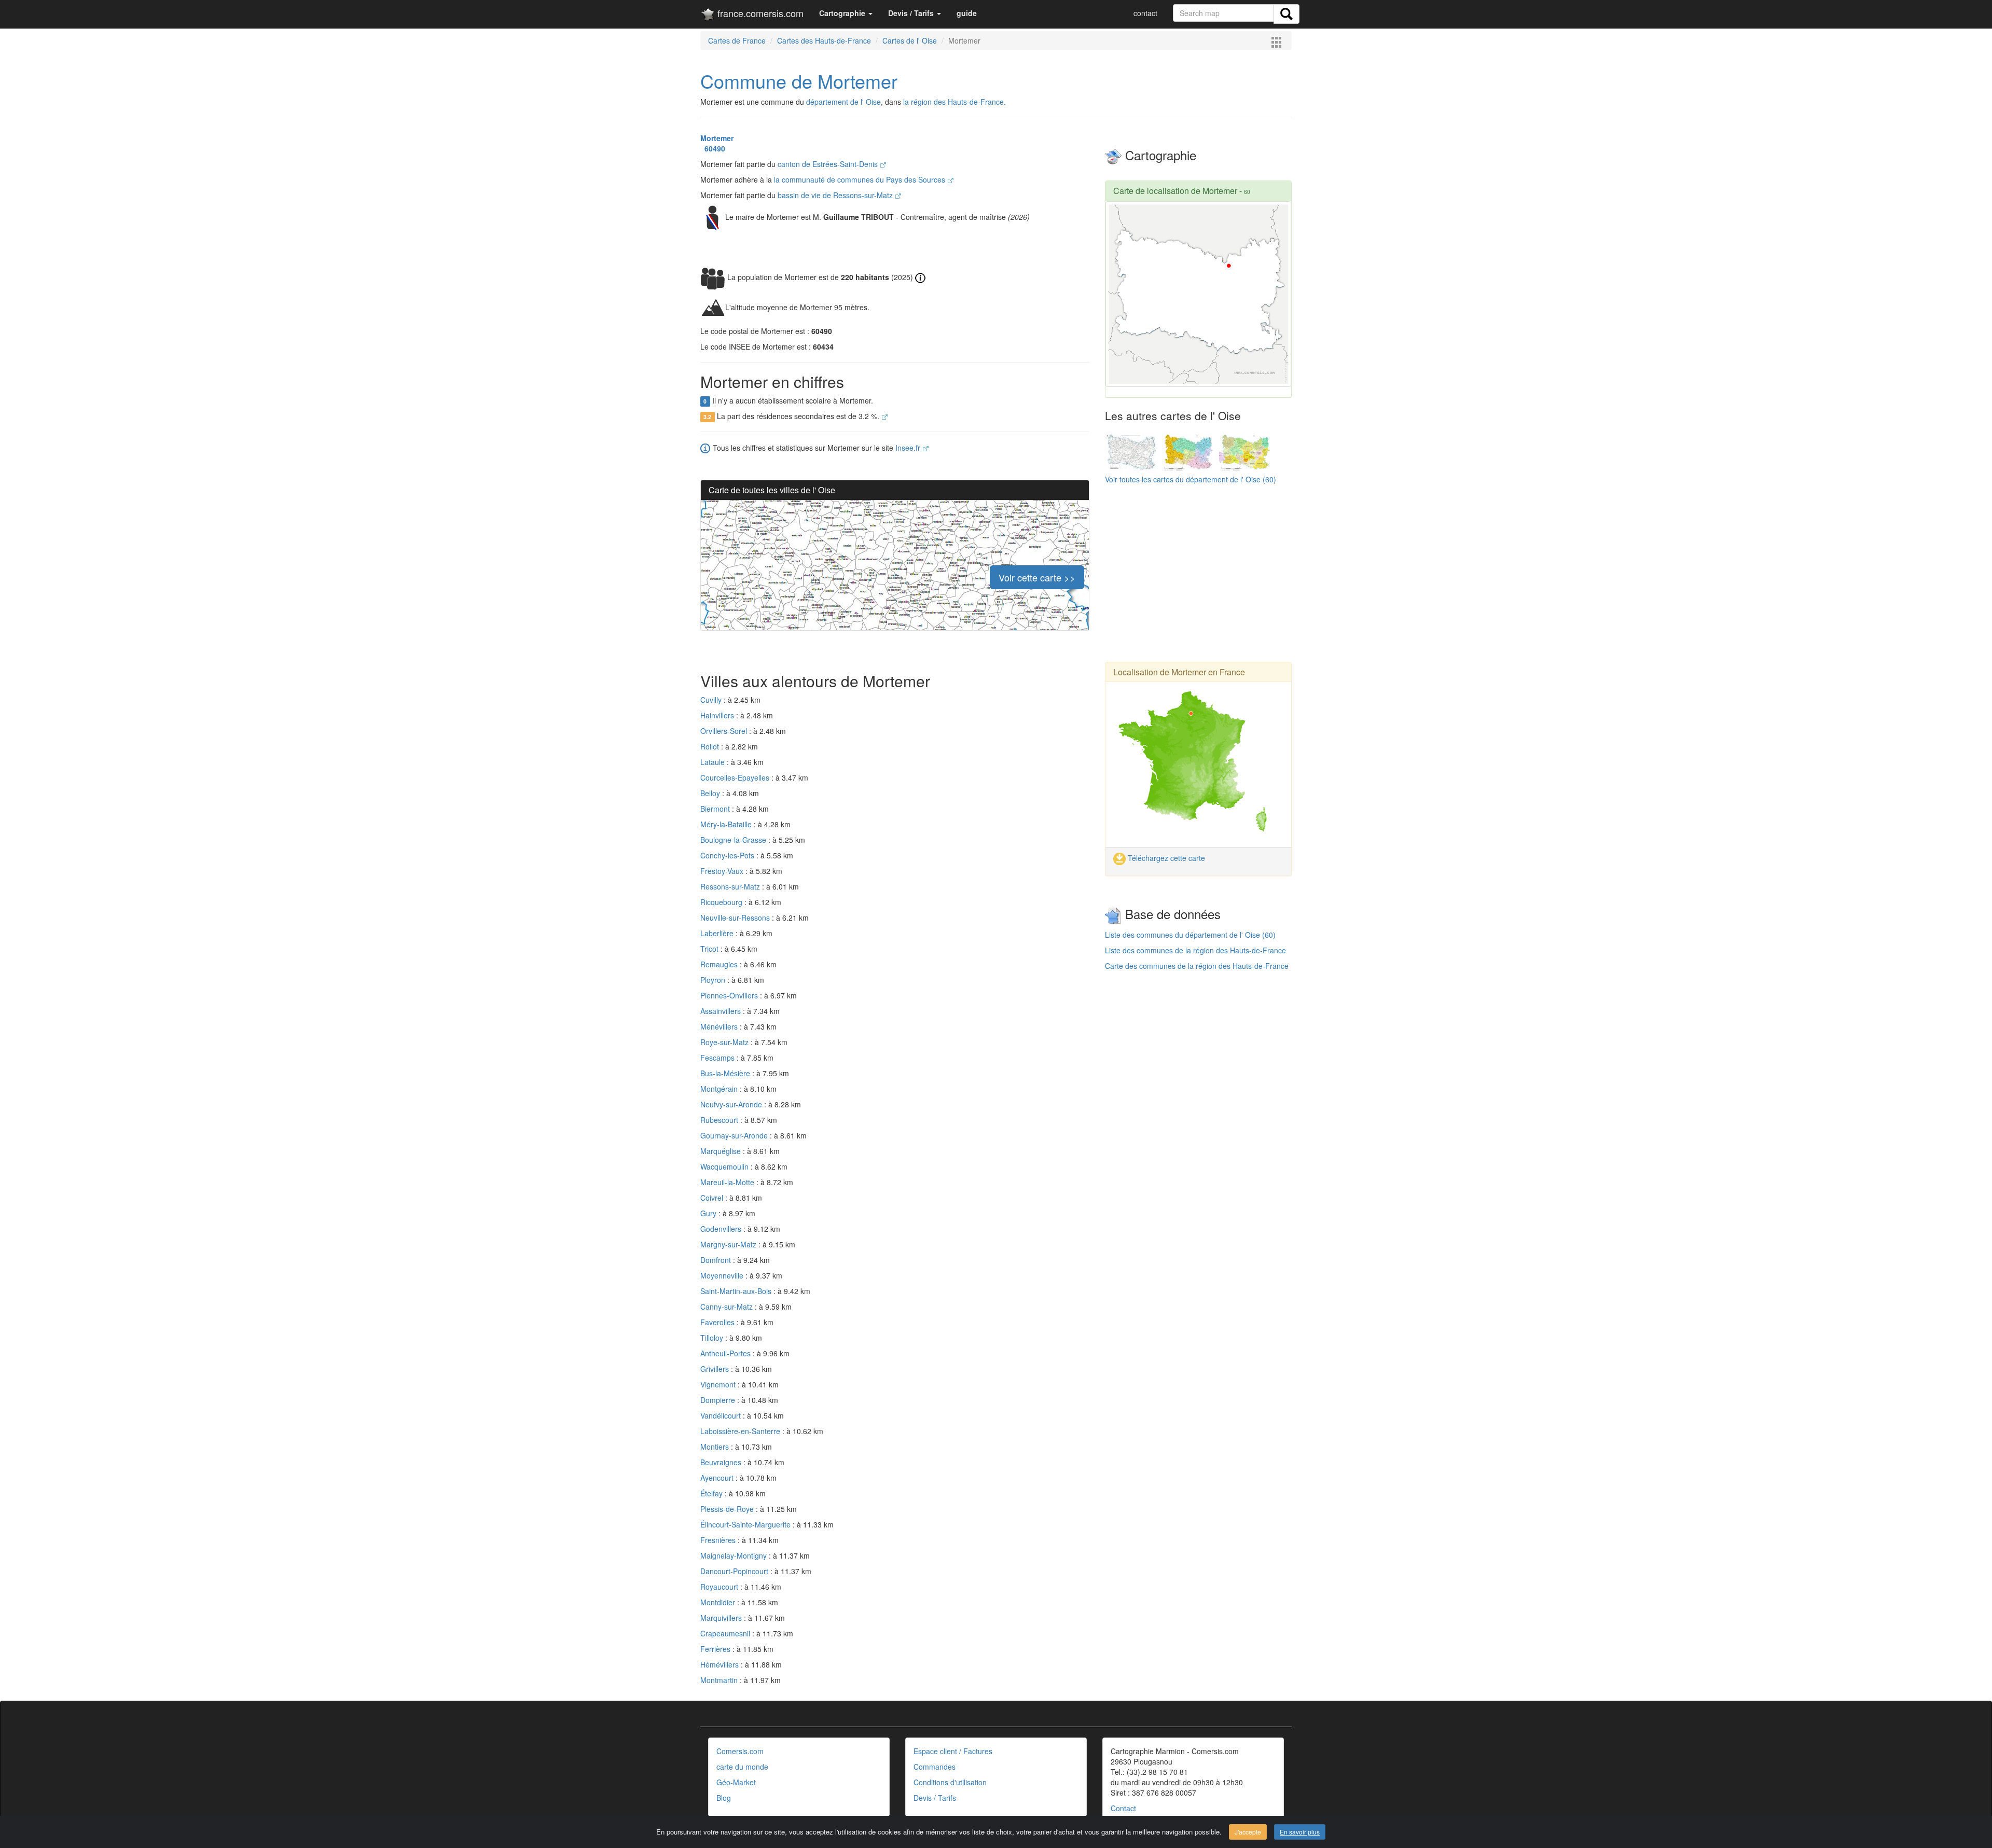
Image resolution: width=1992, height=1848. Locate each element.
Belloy (711, 793)
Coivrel (713, 1198)
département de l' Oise (843, 102)
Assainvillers (722, 1011)
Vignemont (719, 1384)
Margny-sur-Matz (729, 1244)
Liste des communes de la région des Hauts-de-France (1195, 950)
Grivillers (716, 1369)
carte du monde (742, 1767)
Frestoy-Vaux (723, 871)
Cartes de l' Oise (910, 40)
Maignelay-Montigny (735, 1555)
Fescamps (718, 1058)
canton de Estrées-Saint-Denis (829, 164)
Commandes (935, 1767)
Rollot (711, 746)
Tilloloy (713, 1338)
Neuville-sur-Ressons (736, 918)
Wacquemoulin (725, 1166)
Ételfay (713, 1493)
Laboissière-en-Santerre (741, 1431)
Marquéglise (722, 1151)
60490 (713, 148)
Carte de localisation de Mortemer (1175, 191)
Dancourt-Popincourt (735, 1571)
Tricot (710, 949)
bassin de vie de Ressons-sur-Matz (836, 195)
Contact (1123, 1808)
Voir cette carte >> (1037, 577)
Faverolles (718, 1322)
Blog (724, 1798)
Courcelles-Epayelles (736, 777)
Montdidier (719, 1602)
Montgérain (720, 1089)
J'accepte (1248, 1832)
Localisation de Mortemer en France (1179, 672)
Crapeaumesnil (726, 1633)
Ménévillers (720, 1026)
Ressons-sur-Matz (731, 886)
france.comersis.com (759, 13)
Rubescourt (720, 1120)
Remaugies (720, 964)
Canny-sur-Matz (728, 1307)
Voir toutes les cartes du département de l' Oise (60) (1191, 479)
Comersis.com (740, 1751)
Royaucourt (720, 1587)
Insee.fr (909, 448)
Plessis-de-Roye (728, 1509)
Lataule (714, 762)
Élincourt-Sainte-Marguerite (746, 1524)
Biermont (716, 809)
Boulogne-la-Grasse (734, 840)
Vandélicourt (722, 1415)
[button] (846, 13)
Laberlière (718, 933)
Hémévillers (721, 1664)
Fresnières (719, 1540)
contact (1145, 13)
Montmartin (720, 1680)
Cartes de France (737, 40)
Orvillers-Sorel (725, 731)
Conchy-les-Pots (728, 855)
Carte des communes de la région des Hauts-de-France (1197, 966)
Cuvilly (712, 700)
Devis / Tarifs (935, 1798)
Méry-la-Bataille (727, 824)
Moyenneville (723, 1275)
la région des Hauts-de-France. (955, 102)
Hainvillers (718, 715)
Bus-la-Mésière (726, 1073)
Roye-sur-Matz (725, 1042)
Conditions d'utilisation (950, 1782)
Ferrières (716, 1649)
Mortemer (717, 138)
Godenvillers (722, 1229)
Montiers (716, 1447)
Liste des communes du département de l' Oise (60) (1190, 935)
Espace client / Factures (953, 1751)
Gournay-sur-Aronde (735, 1135)
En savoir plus (1300, 1832)
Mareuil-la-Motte (728, 1182)
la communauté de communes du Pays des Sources (861, 179)
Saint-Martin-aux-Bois (737, 1291)
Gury (709, 1213)
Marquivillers (722, 1618)
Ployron (714, 980)
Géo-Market (736, 1782)
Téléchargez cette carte (1165, 858)
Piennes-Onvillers (730, 995)
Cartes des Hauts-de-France (824, 40)
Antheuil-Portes (727, 1353)
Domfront (717, 1260)
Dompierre (719, 1400)
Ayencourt (718, 1478)
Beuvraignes (722, 1462)
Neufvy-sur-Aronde (732, 1104)
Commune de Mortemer (799, 81)
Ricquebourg (722, 902)
